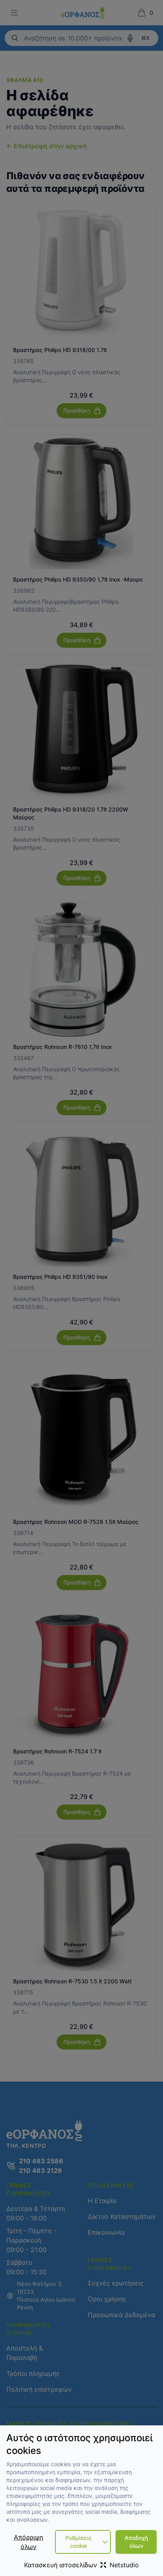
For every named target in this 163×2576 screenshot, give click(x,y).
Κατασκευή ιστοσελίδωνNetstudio (81, 2565)
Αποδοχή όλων (136, 2542)
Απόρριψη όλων (28, 2542)
